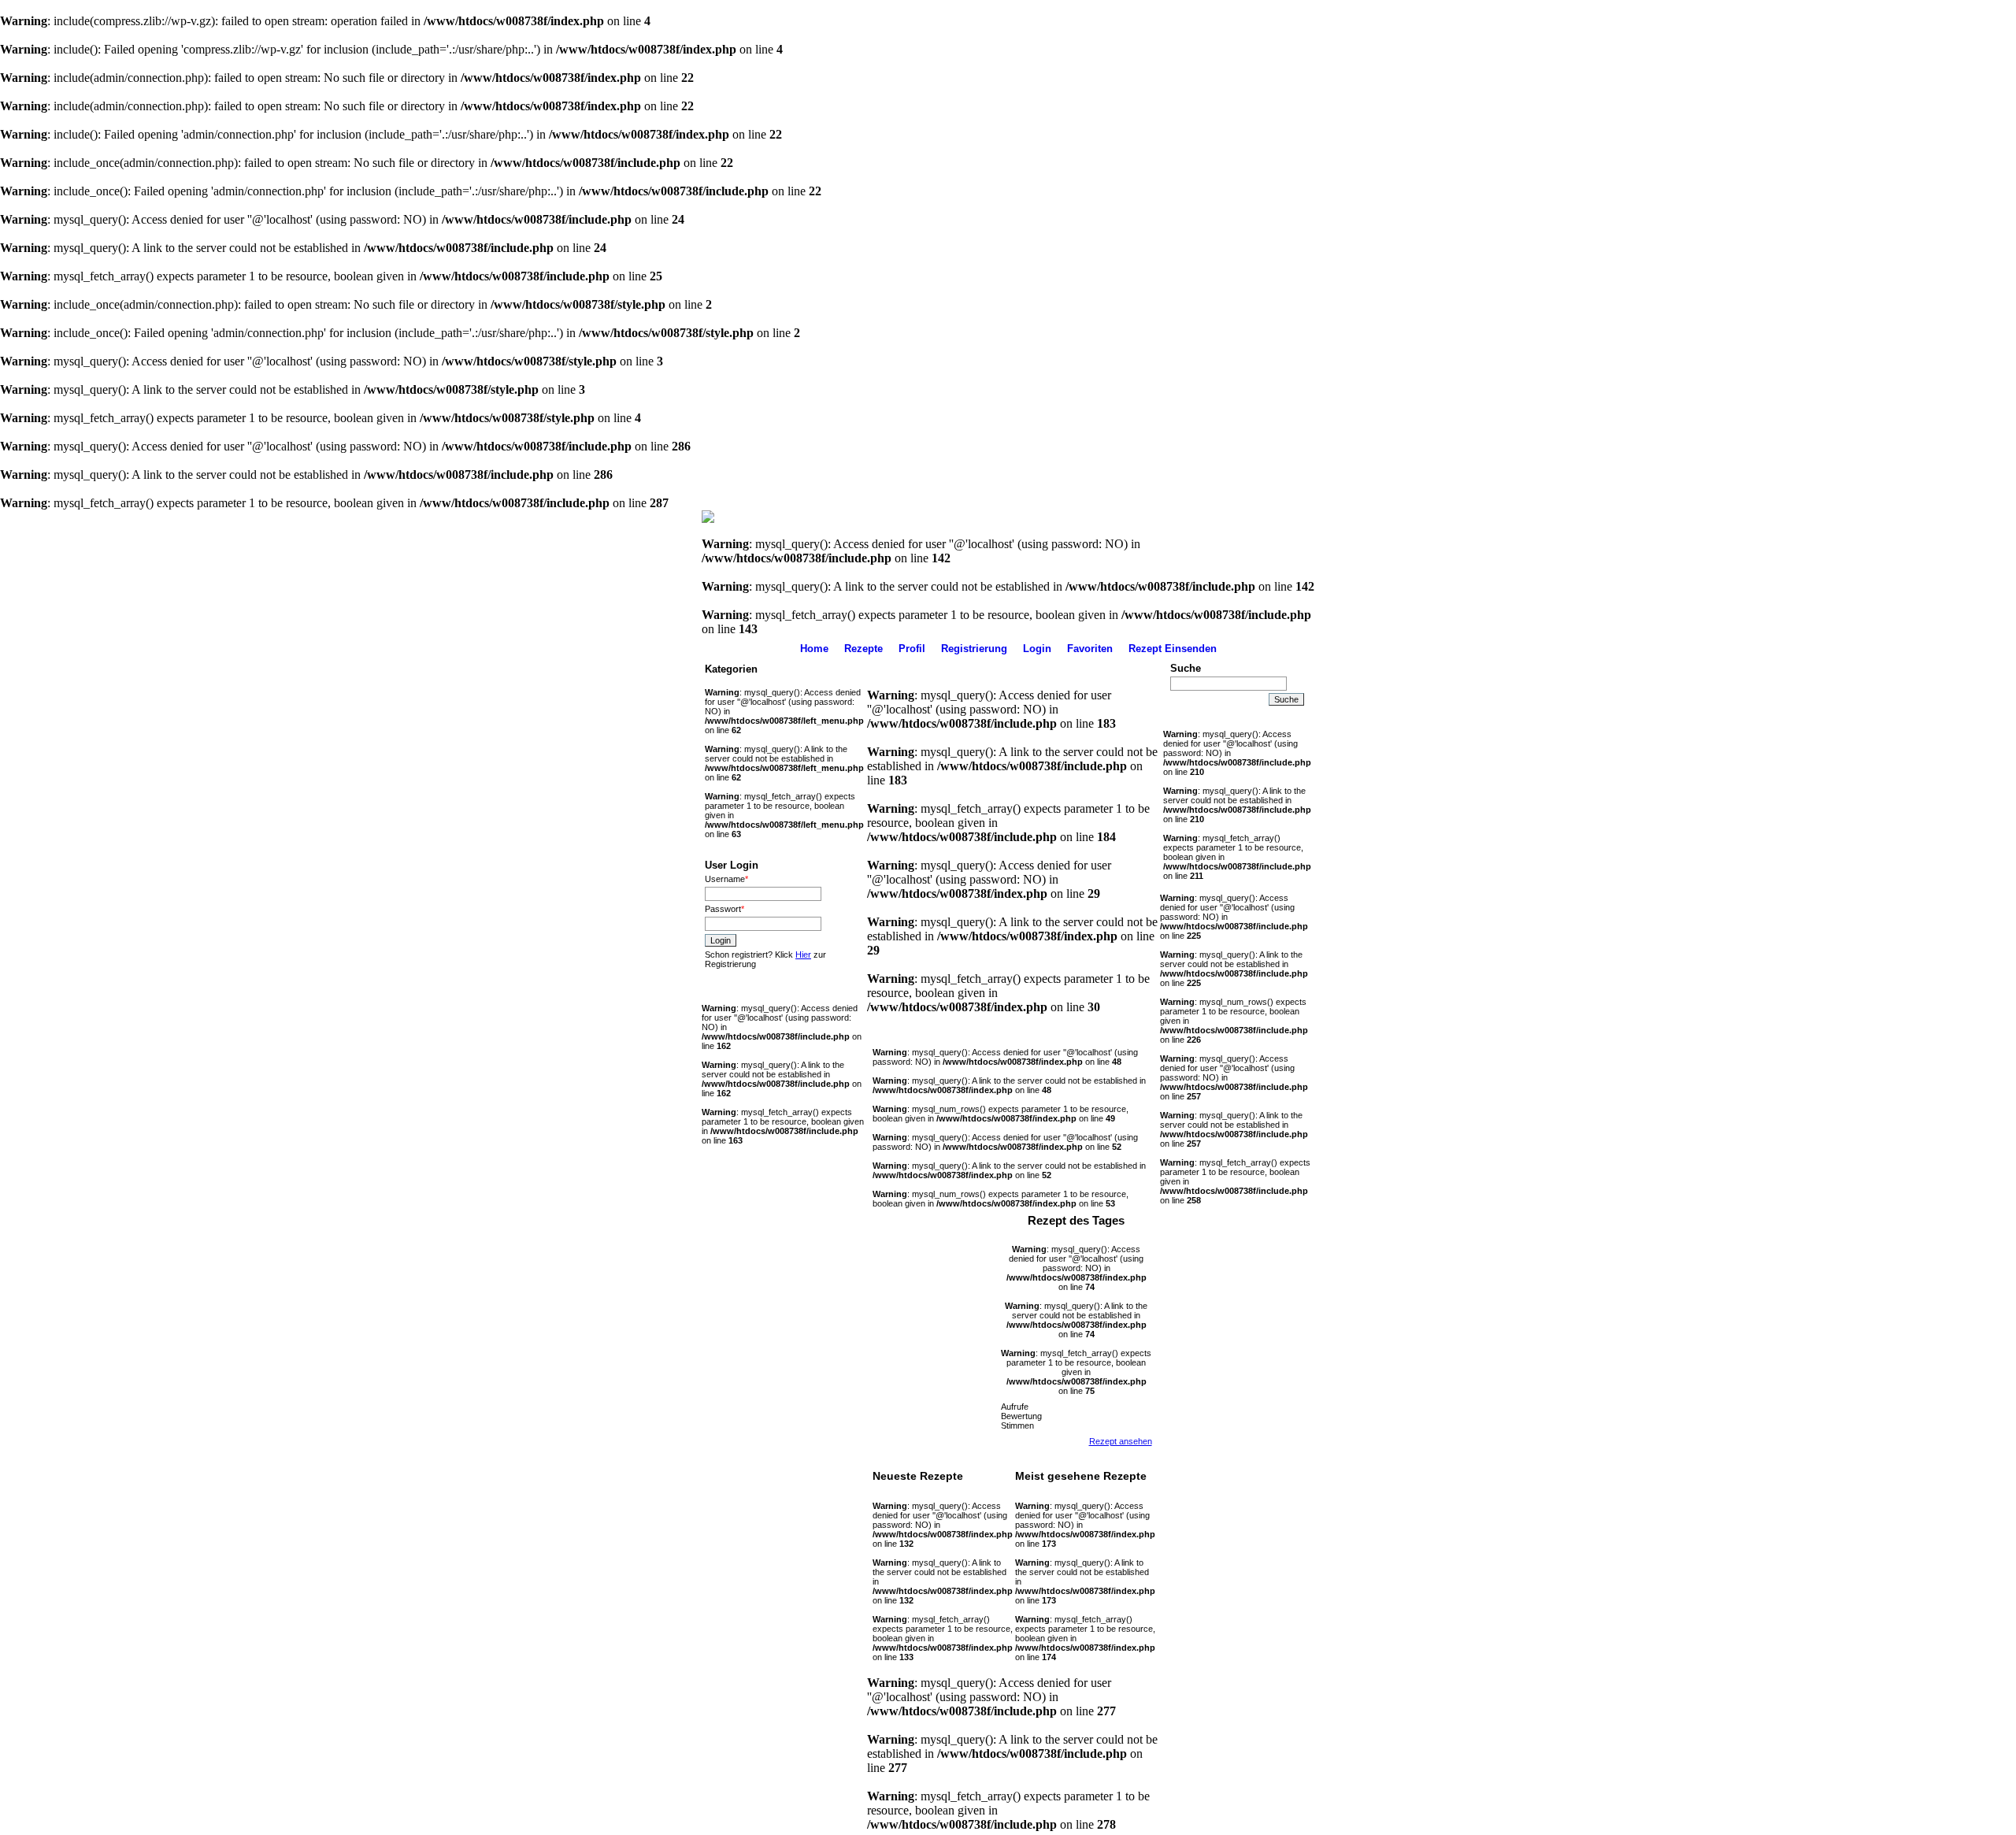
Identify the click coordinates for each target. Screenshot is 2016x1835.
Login (1037, 649)
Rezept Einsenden (1173, 649)
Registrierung (974, 649)
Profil (912, 649)
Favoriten (1090, 649)
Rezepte (863, 649)
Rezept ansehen (1121, 1441)
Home (814, 649)
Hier (803, 955)
